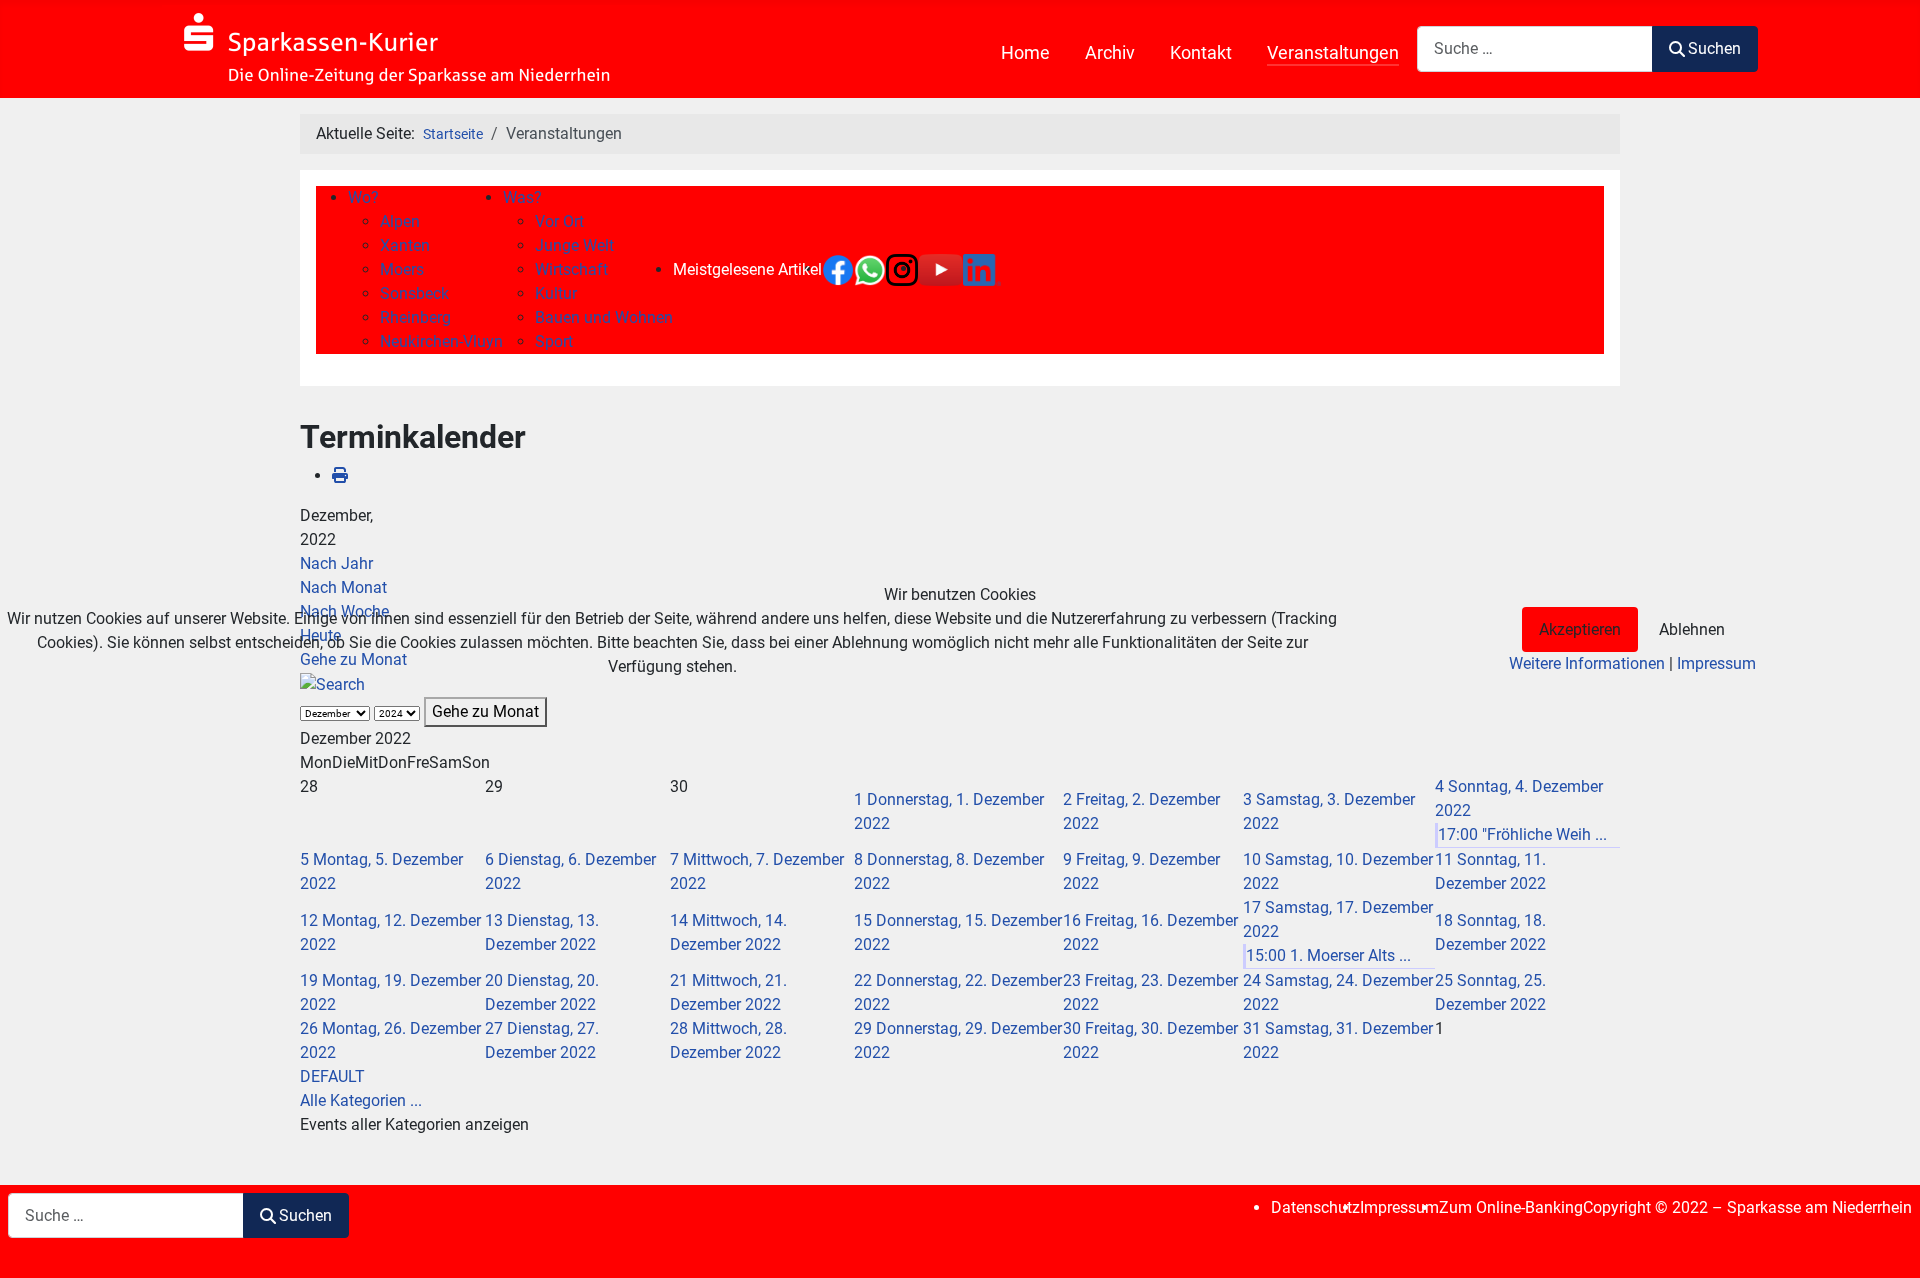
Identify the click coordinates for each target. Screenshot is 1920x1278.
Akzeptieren (1580, 629)
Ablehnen (1692, 629)
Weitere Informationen (1587, 663)
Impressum (1716, 663)
